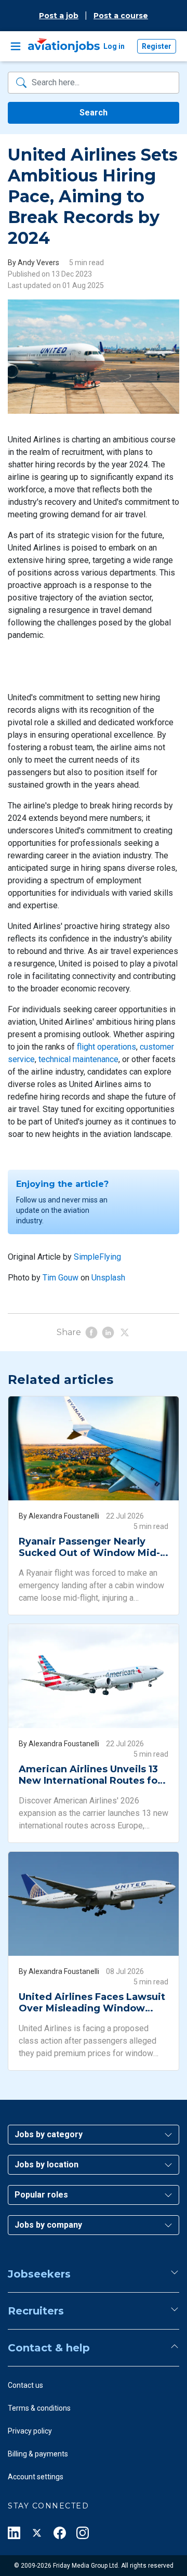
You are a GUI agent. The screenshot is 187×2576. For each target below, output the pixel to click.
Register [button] (157, 46)
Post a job (59, 16)
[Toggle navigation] (16, 46)
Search (94, 113)
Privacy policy (30, 2431)
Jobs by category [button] (49, 2134)
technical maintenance (78, 1059)
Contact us (25, 2385)
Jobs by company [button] (48, 2225)
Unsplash (108, 1278)
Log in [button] (114, 46)
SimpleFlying (97, 1257)
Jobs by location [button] (46, 2165)
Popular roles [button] (41, 2195)
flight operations (106, 1047)
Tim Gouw (61, 1278)
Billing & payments (38, 2454)
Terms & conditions (39, 2408)
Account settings (36, 2477)
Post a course (121, 16)
